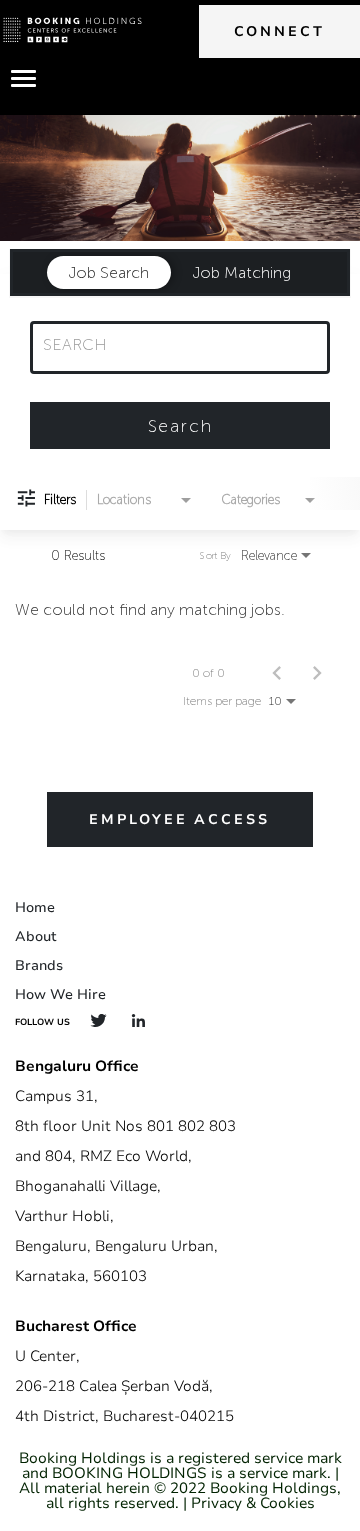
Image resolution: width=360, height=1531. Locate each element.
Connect (279, 31)
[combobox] (170, 344)
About (35, 936)
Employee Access (179, 819)
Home (35, 907)
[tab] (109, 273)
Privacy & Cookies (253, 1503)
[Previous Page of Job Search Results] (277, 673)
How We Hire (60, 994)
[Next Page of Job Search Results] (317, 673)
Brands (39, 965)
